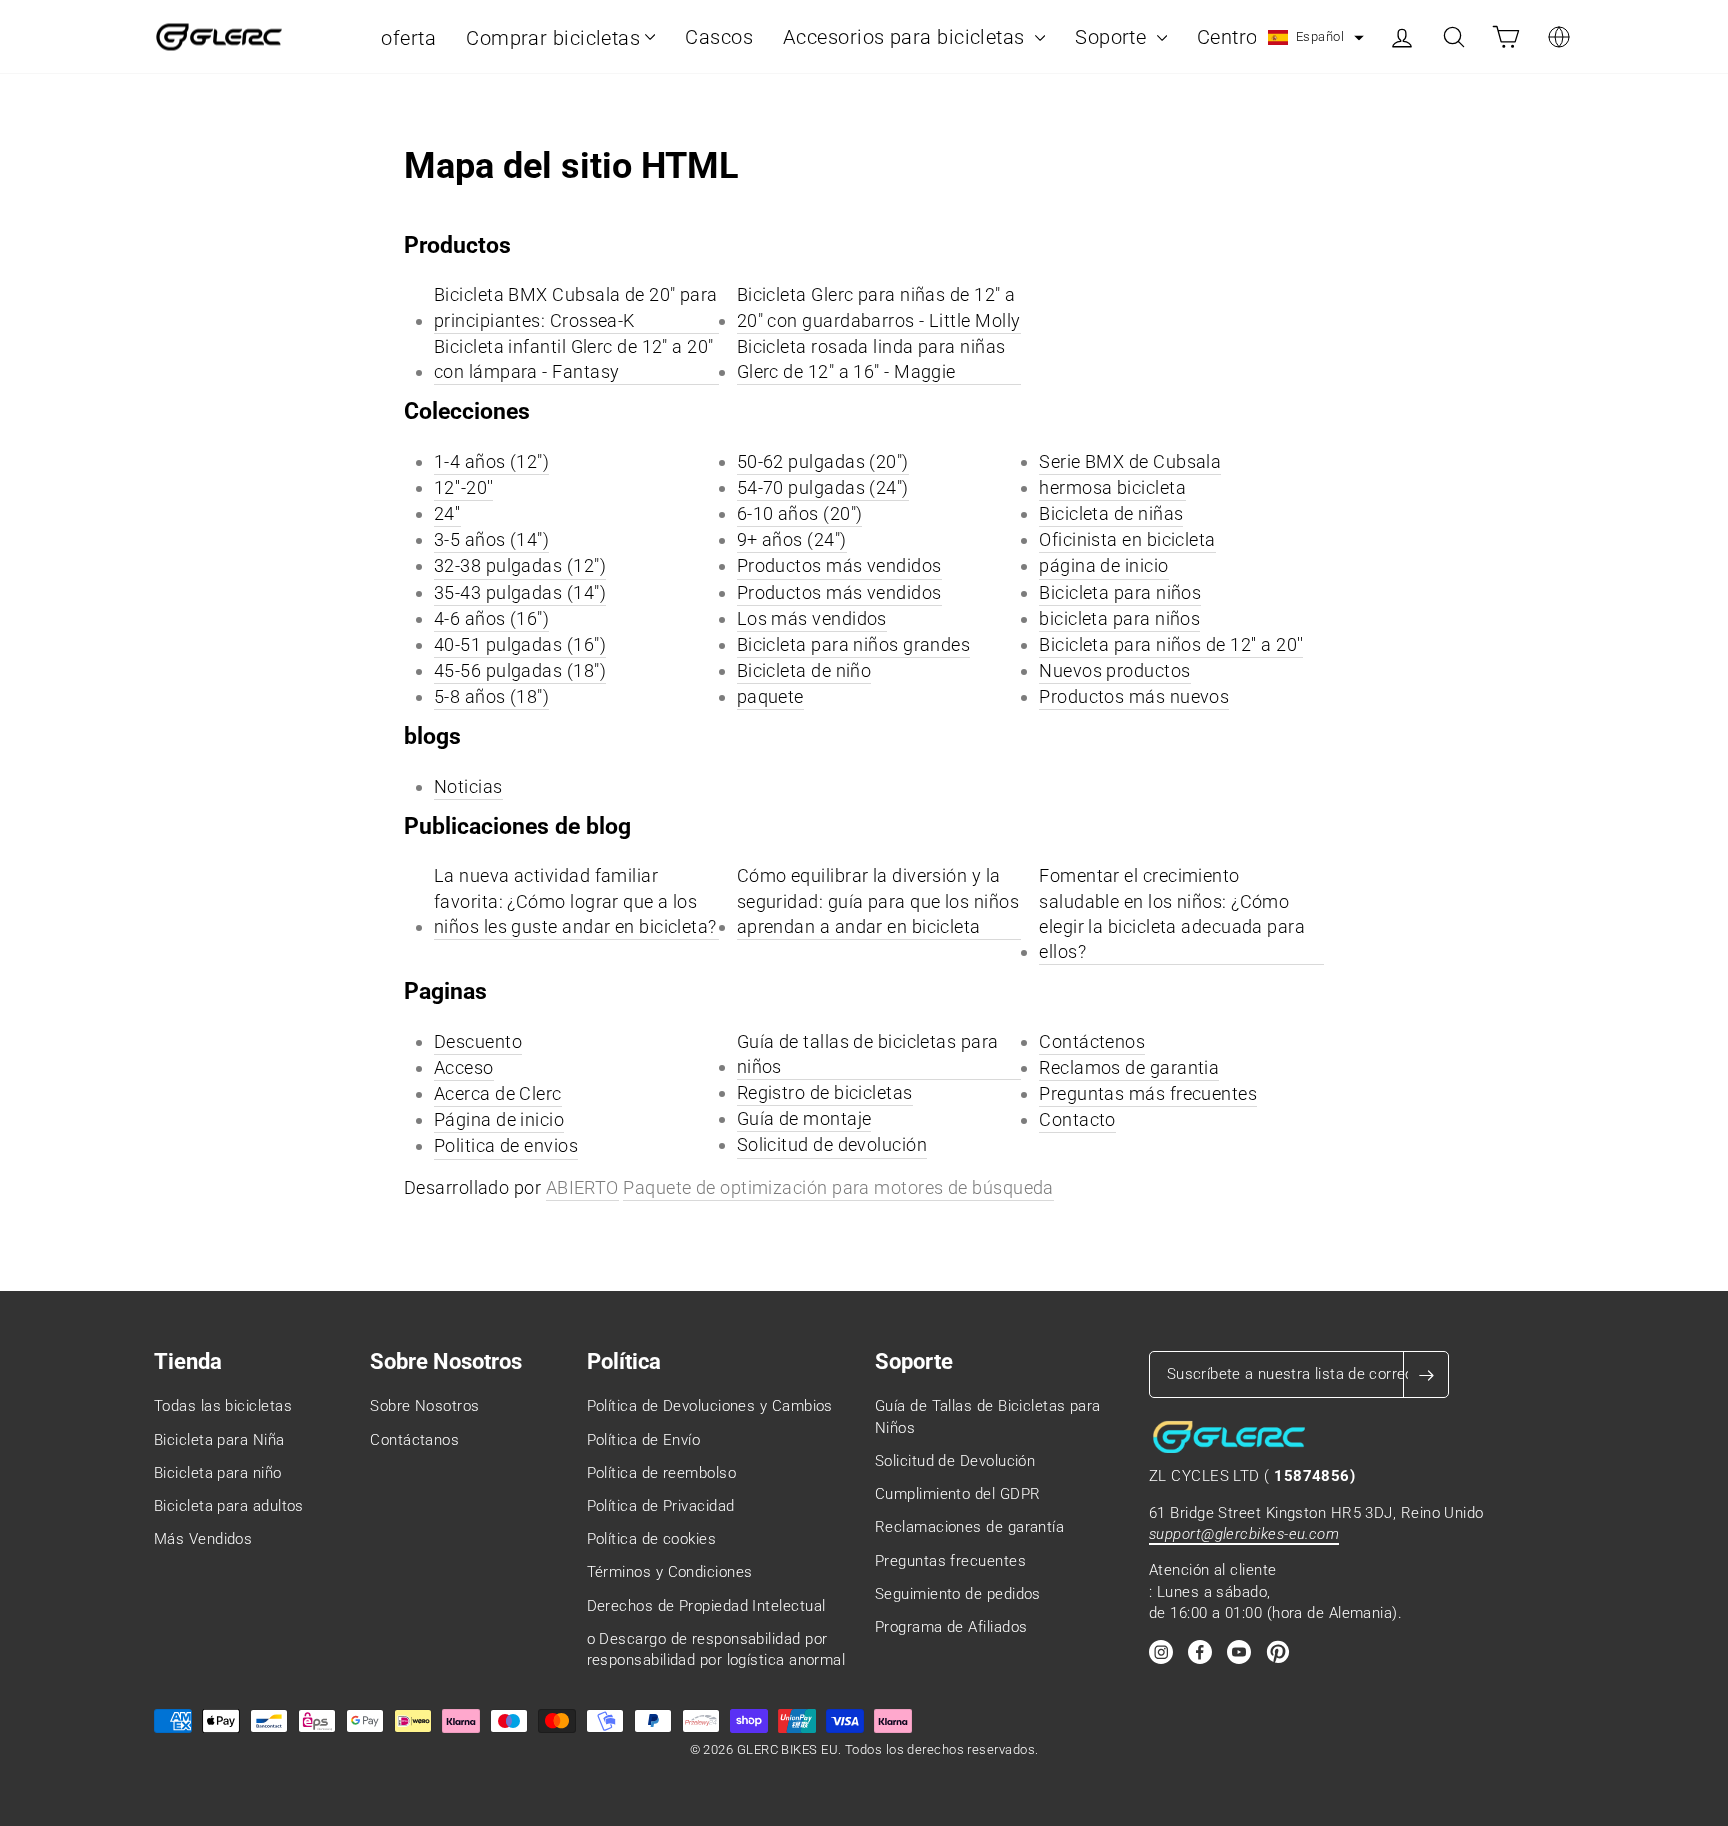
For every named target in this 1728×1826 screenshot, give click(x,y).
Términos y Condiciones (670, 1572)
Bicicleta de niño (804, 670)
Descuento (478, 1041)
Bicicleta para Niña (219, 1440)
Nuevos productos (1114, 670)
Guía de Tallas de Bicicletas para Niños (988, 1416)
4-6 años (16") (491, 618)
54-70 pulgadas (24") (823, 487)
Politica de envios (506, 1145)
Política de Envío (644, 1440)
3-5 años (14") (491, 539)
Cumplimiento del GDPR (957, 1494)
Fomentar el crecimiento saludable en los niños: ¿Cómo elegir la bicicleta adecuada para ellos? (1172, 913)
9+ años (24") (792, 539)
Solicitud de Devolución (955, 1461)
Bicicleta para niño (218, 1473)
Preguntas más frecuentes (1148, 1093)
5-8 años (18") (491, 696)
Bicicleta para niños (1120, 592)
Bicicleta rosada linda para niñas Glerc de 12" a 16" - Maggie (871, 359)
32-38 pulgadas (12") (520, 565)
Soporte (1113, 37)
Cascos (719, 37)
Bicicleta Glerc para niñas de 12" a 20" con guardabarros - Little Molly (879, 307)
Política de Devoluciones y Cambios (710, 1406)
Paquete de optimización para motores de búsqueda (838, 1187)
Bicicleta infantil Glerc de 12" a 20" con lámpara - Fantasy (574, 359)
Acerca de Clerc (498, 1093)
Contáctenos (1092, 1041)
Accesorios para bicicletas (906, 37)
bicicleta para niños (1119, 618)
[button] (1316, 38)
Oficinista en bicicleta (1127, 539)
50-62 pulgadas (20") (823, 461)
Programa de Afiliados (951, 1627)
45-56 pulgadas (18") (520, 670)
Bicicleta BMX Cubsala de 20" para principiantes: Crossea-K (576, 307)
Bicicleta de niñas (1111, 513)
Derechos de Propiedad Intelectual (706, 1606)
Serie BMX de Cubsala (1130, 461)
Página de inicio (499, 1119)
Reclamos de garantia (1129, 1067)
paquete (770, 696)
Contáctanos (414, 1440)
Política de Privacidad (661, 1506)
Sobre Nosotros (424, 1406)
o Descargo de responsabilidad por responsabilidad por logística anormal (716, 1649)
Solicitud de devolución (832, 1144)
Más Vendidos (203, 1539)
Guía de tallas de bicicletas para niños (868, 1054)
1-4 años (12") (491, 461)
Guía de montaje (804, 1118)
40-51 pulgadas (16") (520, 644)
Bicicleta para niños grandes (854, 644)
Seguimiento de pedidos (958, 1594)
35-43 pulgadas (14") (520, 592)
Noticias (468, 786)
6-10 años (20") (800, 513)
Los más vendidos (812, 618)
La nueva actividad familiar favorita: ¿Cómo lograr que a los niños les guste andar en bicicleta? (575, 900)
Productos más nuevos (1134, 696)
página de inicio (1103, 565)
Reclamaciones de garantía (969, 1527)
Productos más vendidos (839, 565)
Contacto (1077, 1119)
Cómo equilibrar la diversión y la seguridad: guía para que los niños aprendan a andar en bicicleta (878, 900)
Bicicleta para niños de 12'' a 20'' (1171, 644)
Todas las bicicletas (223, 1406)
